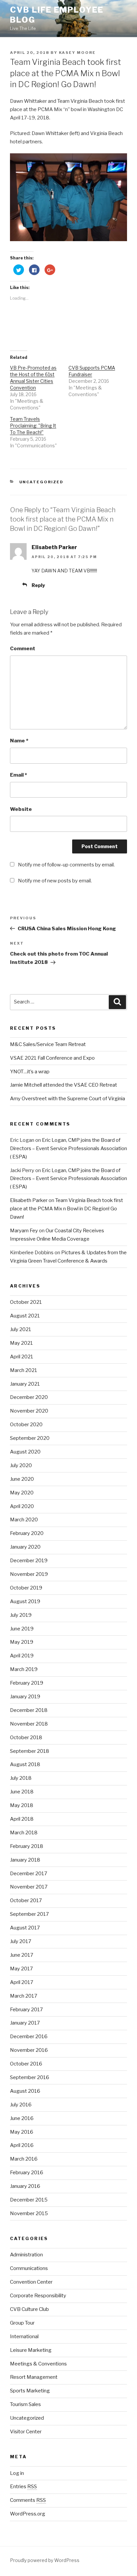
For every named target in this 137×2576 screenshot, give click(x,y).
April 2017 (22, 1982)
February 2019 (27, 1683)
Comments (28, 2500)
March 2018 (24, 1833)
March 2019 (24, 1669)
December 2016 (29, 2037)
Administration (26, 2255)
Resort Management (34, 2377)
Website (21, 809)
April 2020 (22, 1506)
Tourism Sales (25, 2404)
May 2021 (21, 1343)
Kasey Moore (77, 53)
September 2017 (29, 1914)
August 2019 (25, 1601)
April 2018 (22, 1819)
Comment (23, 649)
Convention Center (31, 2282)
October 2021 (26, 1302)
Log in (17, 2473)
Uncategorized (42, 482)
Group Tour (22, 2323)
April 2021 (22, 1357)
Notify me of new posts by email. (55, 881)
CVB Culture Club (29, 2309)
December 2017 (29, 1874)
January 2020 (25, 1547)
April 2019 (22, 1656)
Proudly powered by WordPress (45, 2560)
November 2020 (29, 1411)
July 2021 (21, 1329)
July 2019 (21, 1615)
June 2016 (22, 2118)
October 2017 (26, 1900)
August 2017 (25, 1928)
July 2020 (21, 1465)
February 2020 (27, 1533)
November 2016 (29, 2050)
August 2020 (25, 1452)
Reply (38, 585)
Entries (23, 2487)
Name (19, 741)
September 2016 (30, 2077)
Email (18, 775)
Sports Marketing (30, 2391)
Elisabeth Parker (54, 547)
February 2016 (27, 2173)
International (24, 2337)
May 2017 (21, 1969)
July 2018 (21, 1778)
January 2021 (25, 1384)
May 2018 (22, 1805)
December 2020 (29, 1397)
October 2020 (26, 1425)
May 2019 (22, 1642)
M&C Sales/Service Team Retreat (48, 1044)
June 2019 (22, 1629)
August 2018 (25, 1764)
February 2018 (27, 1846)
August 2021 (25, 1316)
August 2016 (25, 2091)
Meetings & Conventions (38, 2364)
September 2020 (30, 1438)
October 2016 (26, 2064)
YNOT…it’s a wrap (30, 1072)
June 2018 (22, 1792)
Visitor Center (26, 2432)
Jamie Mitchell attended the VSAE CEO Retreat (64, 1085)
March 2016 (24, 2159)
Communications (29, 2268)
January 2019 (25, 1697)
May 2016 (22, 2132)
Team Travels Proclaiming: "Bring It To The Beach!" (33, 426)
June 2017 (22, 1955)
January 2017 (25, 2023)
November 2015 (29, 2213)
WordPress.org (28, 2514)
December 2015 (29, 2200)
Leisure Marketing (31, 2350)
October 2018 (26, 1738)
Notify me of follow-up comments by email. (66, 865)
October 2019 (26, 1588)
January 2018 (25, 1860)
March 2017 (24, 1996)
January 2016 (25, 2186)
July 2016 (21, 2105)
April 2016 (22, 2145)
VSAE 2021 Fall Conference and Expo (52, 1058)
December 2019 (29, 1561)
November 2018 (29, 1724)
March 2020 (24, 1520)
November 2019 (29, 1574)
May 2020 (22, 1493)
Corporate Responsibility (38, 2296)
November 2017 (29, 1887)
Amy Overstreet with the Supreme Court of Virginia (68, 1099)
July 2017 (21, 1941)
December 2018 (29, 1710)
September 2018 (30, 1751)
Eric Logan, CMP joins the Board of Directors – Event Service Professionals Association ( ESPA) (68, 1148)
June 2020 (22, 1479)
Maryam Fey (24, 1231)
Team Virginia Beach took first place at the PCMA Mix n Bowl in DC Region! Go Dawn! (67, 1209)
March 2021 (24, 1370)
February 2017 (26, 2010)
